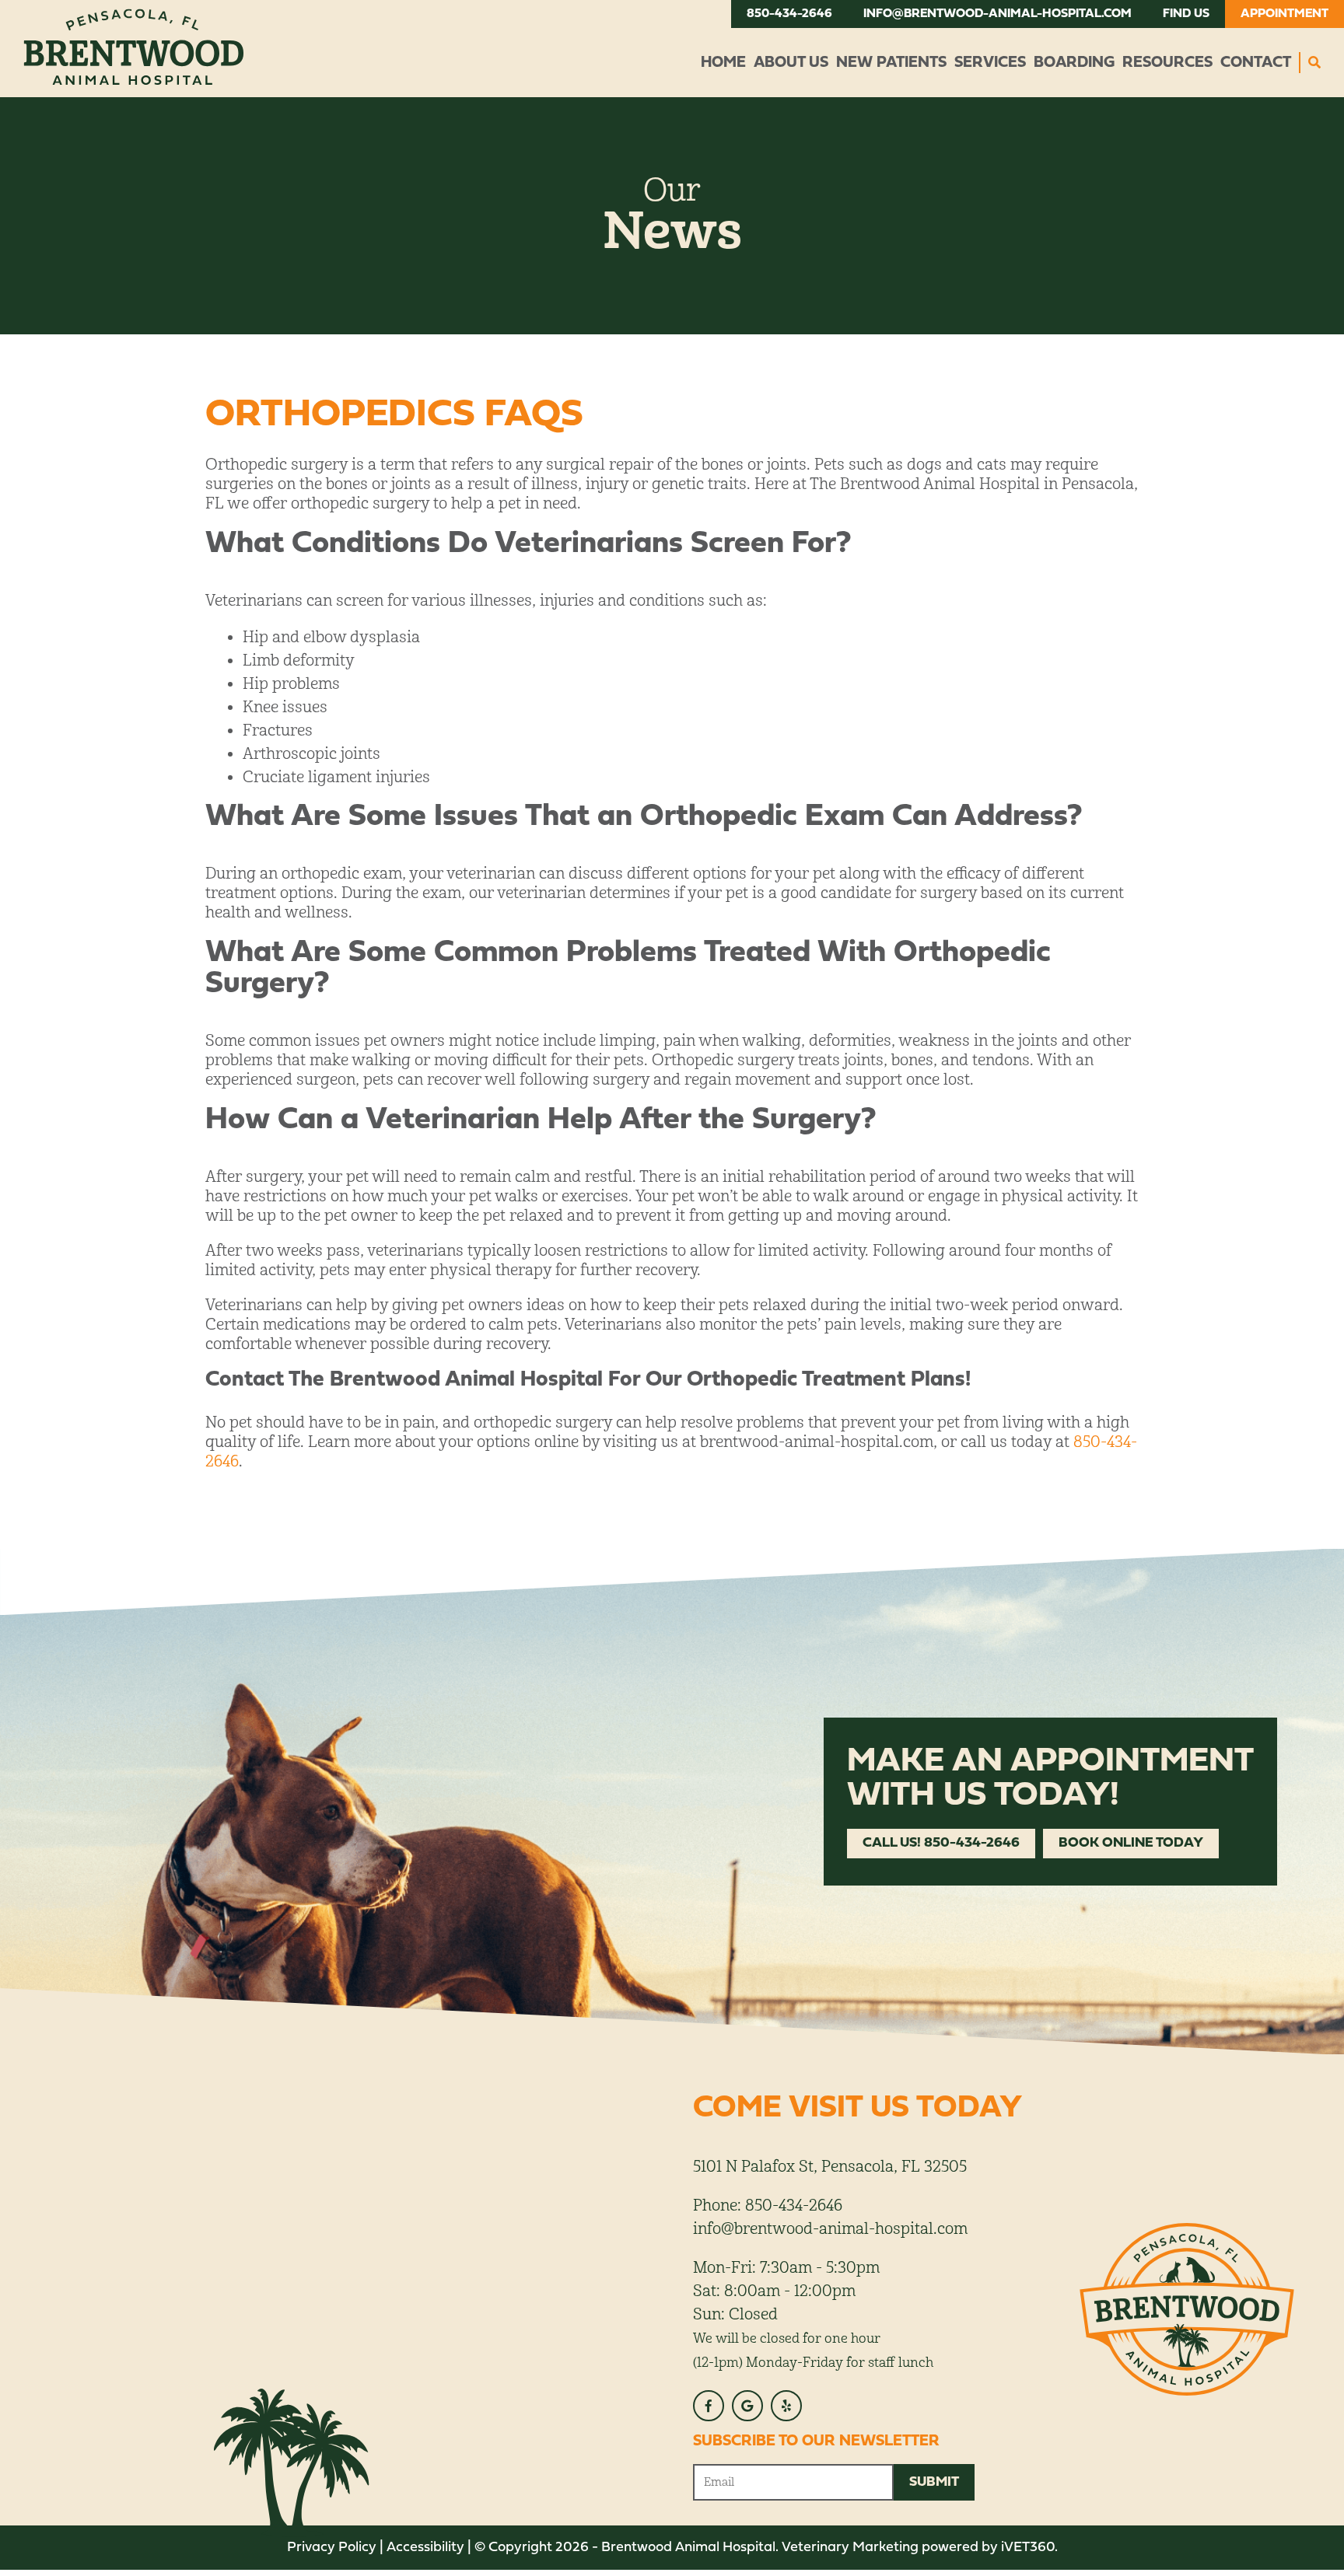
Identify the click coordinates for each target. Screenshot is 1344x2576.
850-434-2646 (789, 14)
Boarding (1074, 63)
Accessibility (425, 2548)
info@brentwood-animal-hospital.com (997, 14)
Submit (934, 2482)
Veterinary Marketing (850, 2548)
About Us (791, 63)
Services (990, 63)
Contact (1256, 63)
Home (723, 63)
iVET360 (1028, 2548)
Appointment (1284, 14)
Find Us (1186, 14)
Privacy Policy (332, 2548)
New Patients (891, 63)
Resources (1167, 63)
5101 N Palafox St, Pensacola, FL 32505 (830, 2167)
